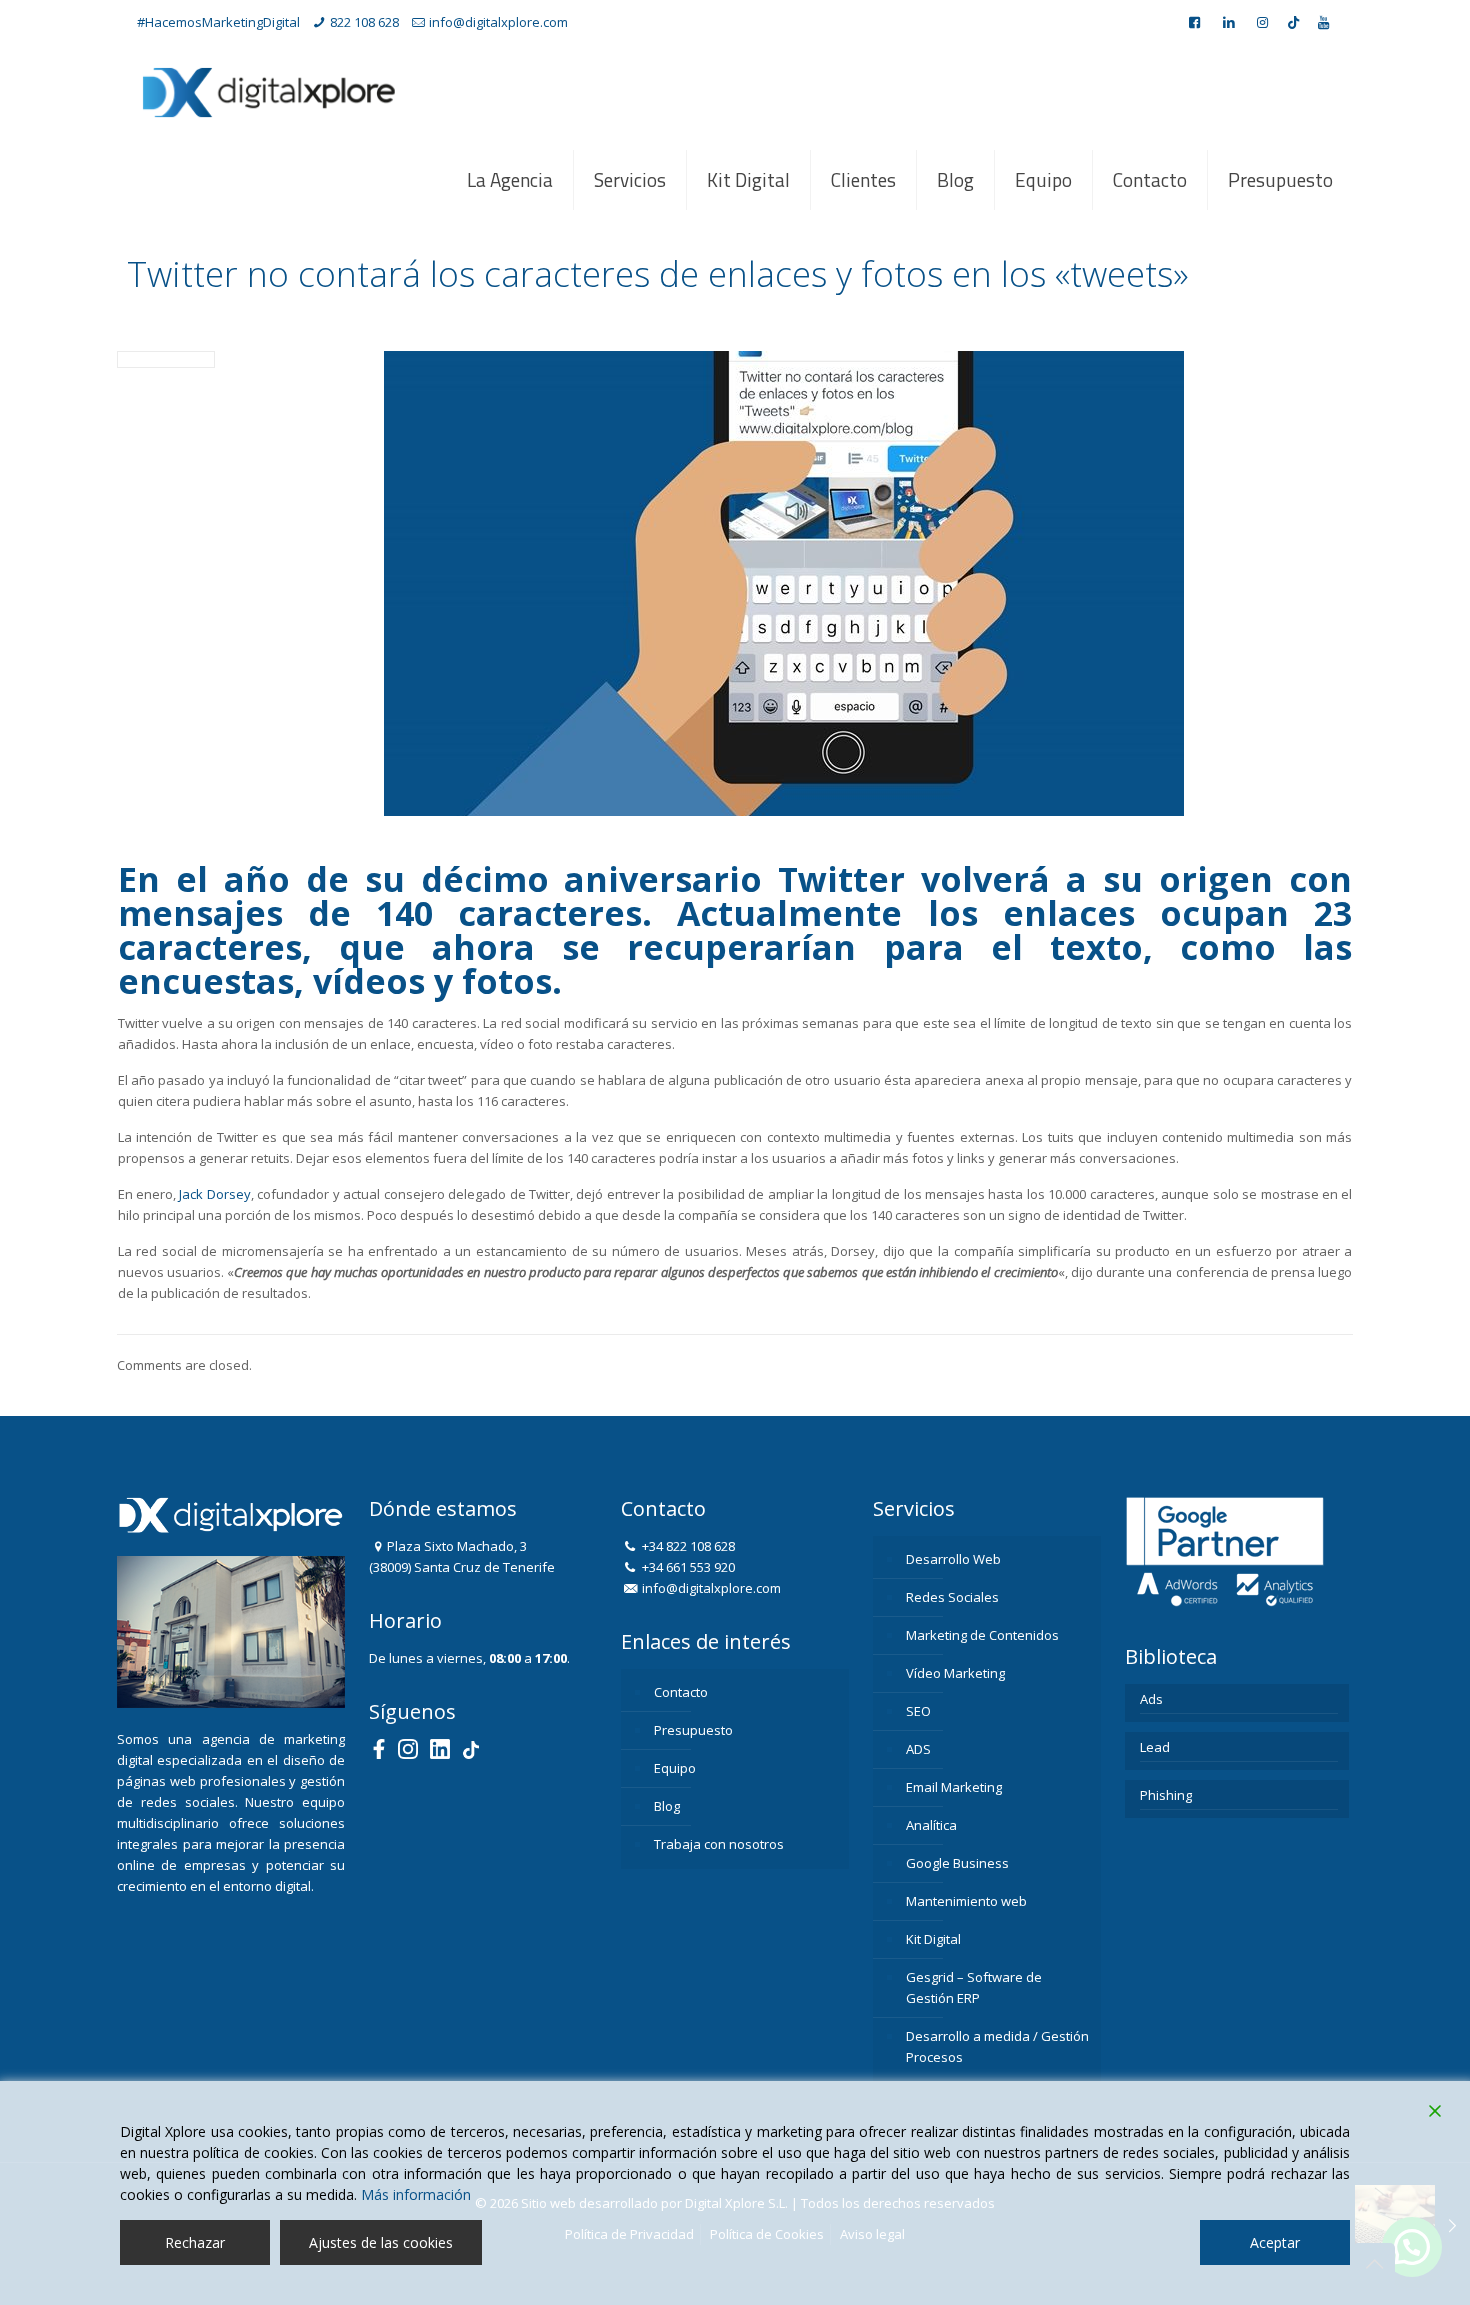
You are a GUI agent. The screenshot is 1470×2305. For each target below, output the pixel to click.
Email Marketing (954, 1787)
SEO (918, 1711)
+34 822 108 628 (687, 1546)
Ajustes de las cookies (381, 2242)
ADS (918, 1749)
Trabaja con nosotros (719, 1844)
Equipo (675, 1768)
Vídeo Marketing (955, 1673)
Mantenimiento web (966, 1901)
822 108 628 (364, 22)
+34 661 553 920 (687, 1567)
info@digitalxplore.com (498, 22)
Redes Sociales (952, 1597)
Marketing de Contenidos (982, 1635)
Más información (416, 2194)
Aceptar (1275, 2242)
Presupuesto (693, 1730)
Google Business (957, 1863)
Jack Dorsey (214, 1194)
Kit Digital (933, 1939)
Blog (667, 1806)
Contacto (681, 1692)
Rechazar (195, 2242)
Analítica (931, 1825)
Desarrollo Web (953, 1559)
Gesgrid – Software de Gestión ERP (974, 1987)
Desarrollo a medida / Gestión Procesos (997, 2046)
